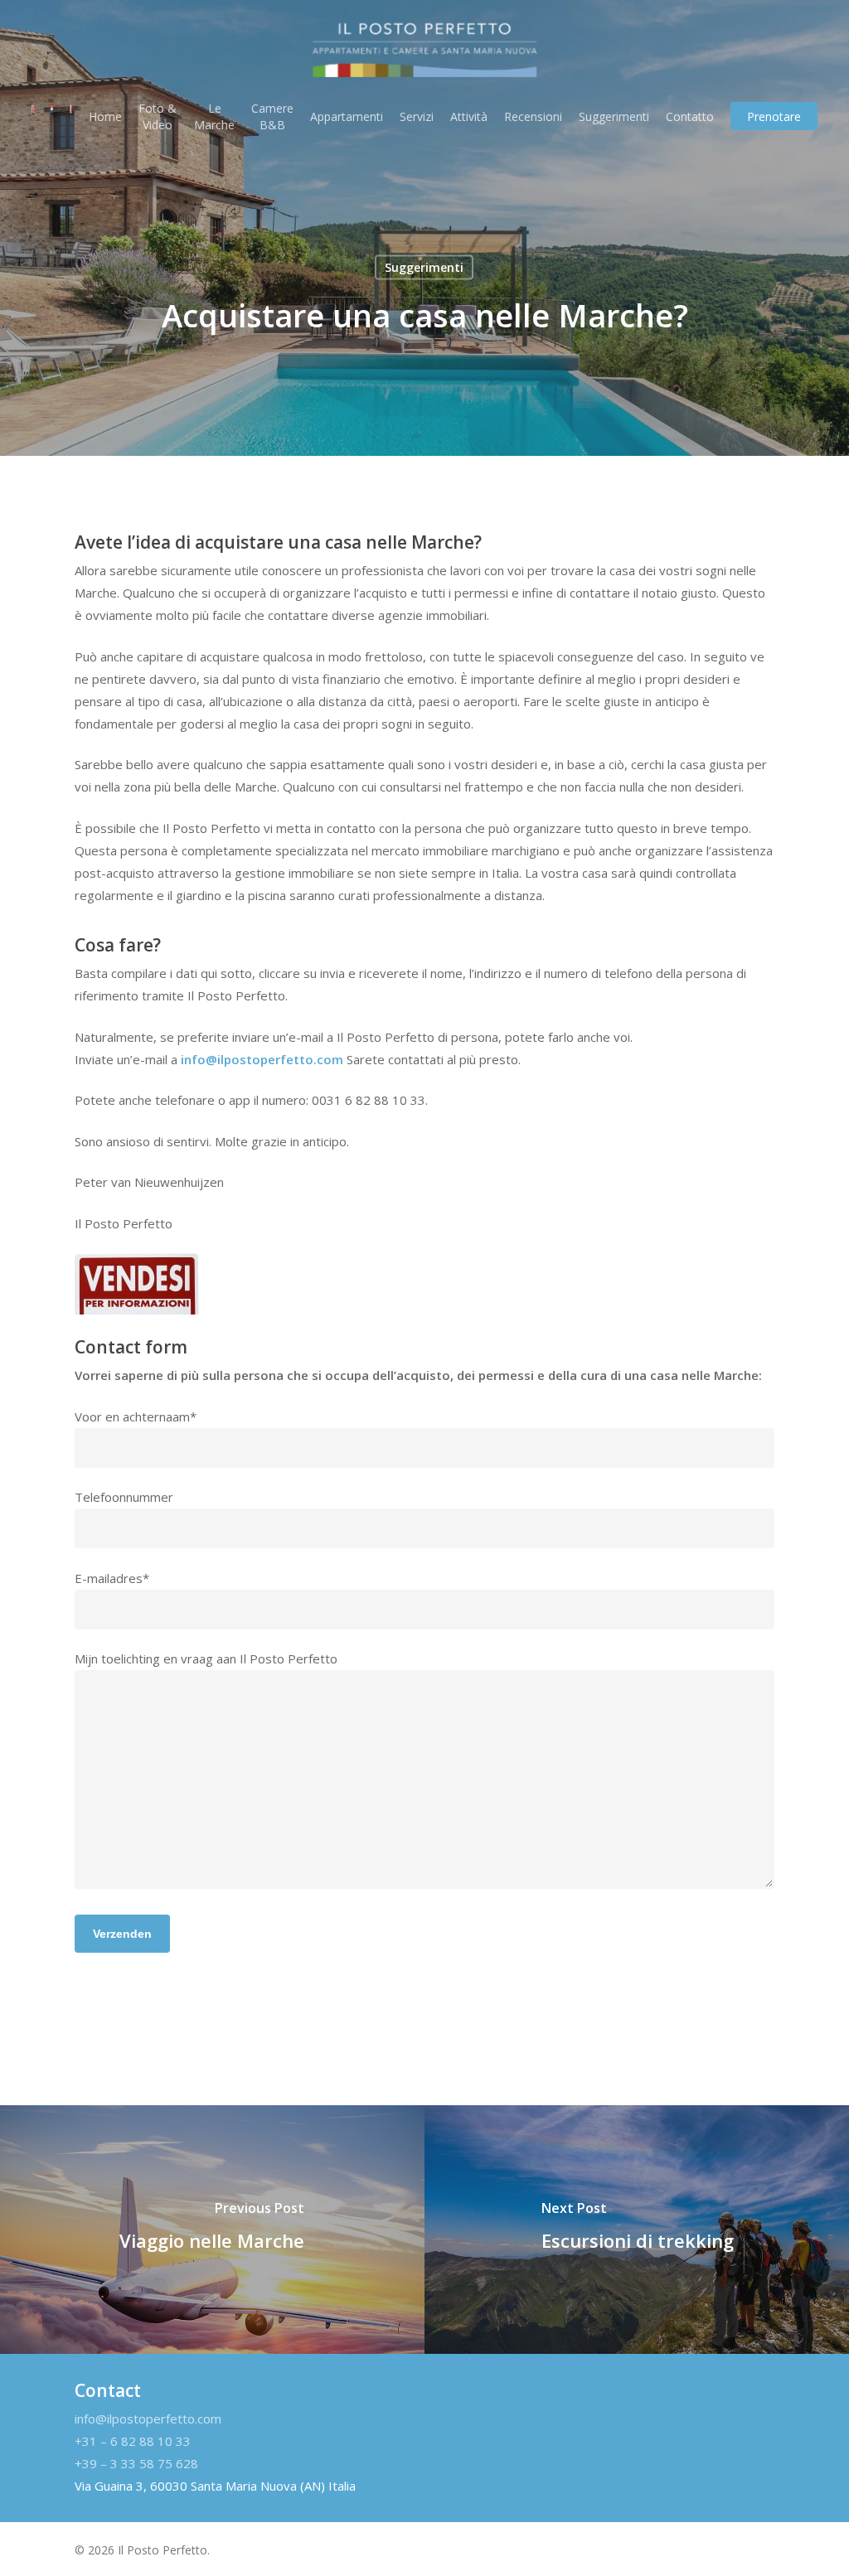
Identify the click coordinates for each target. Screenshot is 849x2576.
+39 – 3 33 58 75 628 (136, 2463)
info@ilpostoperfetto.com (262, 1059)
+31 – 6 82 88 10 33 (133, 2441)
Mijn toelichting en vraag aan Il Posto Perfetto (206, 1658)
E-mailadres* (112, 1578)
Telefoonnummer (124, 1497)
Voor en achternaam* (136, 1416)
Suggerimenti (424, 267)
